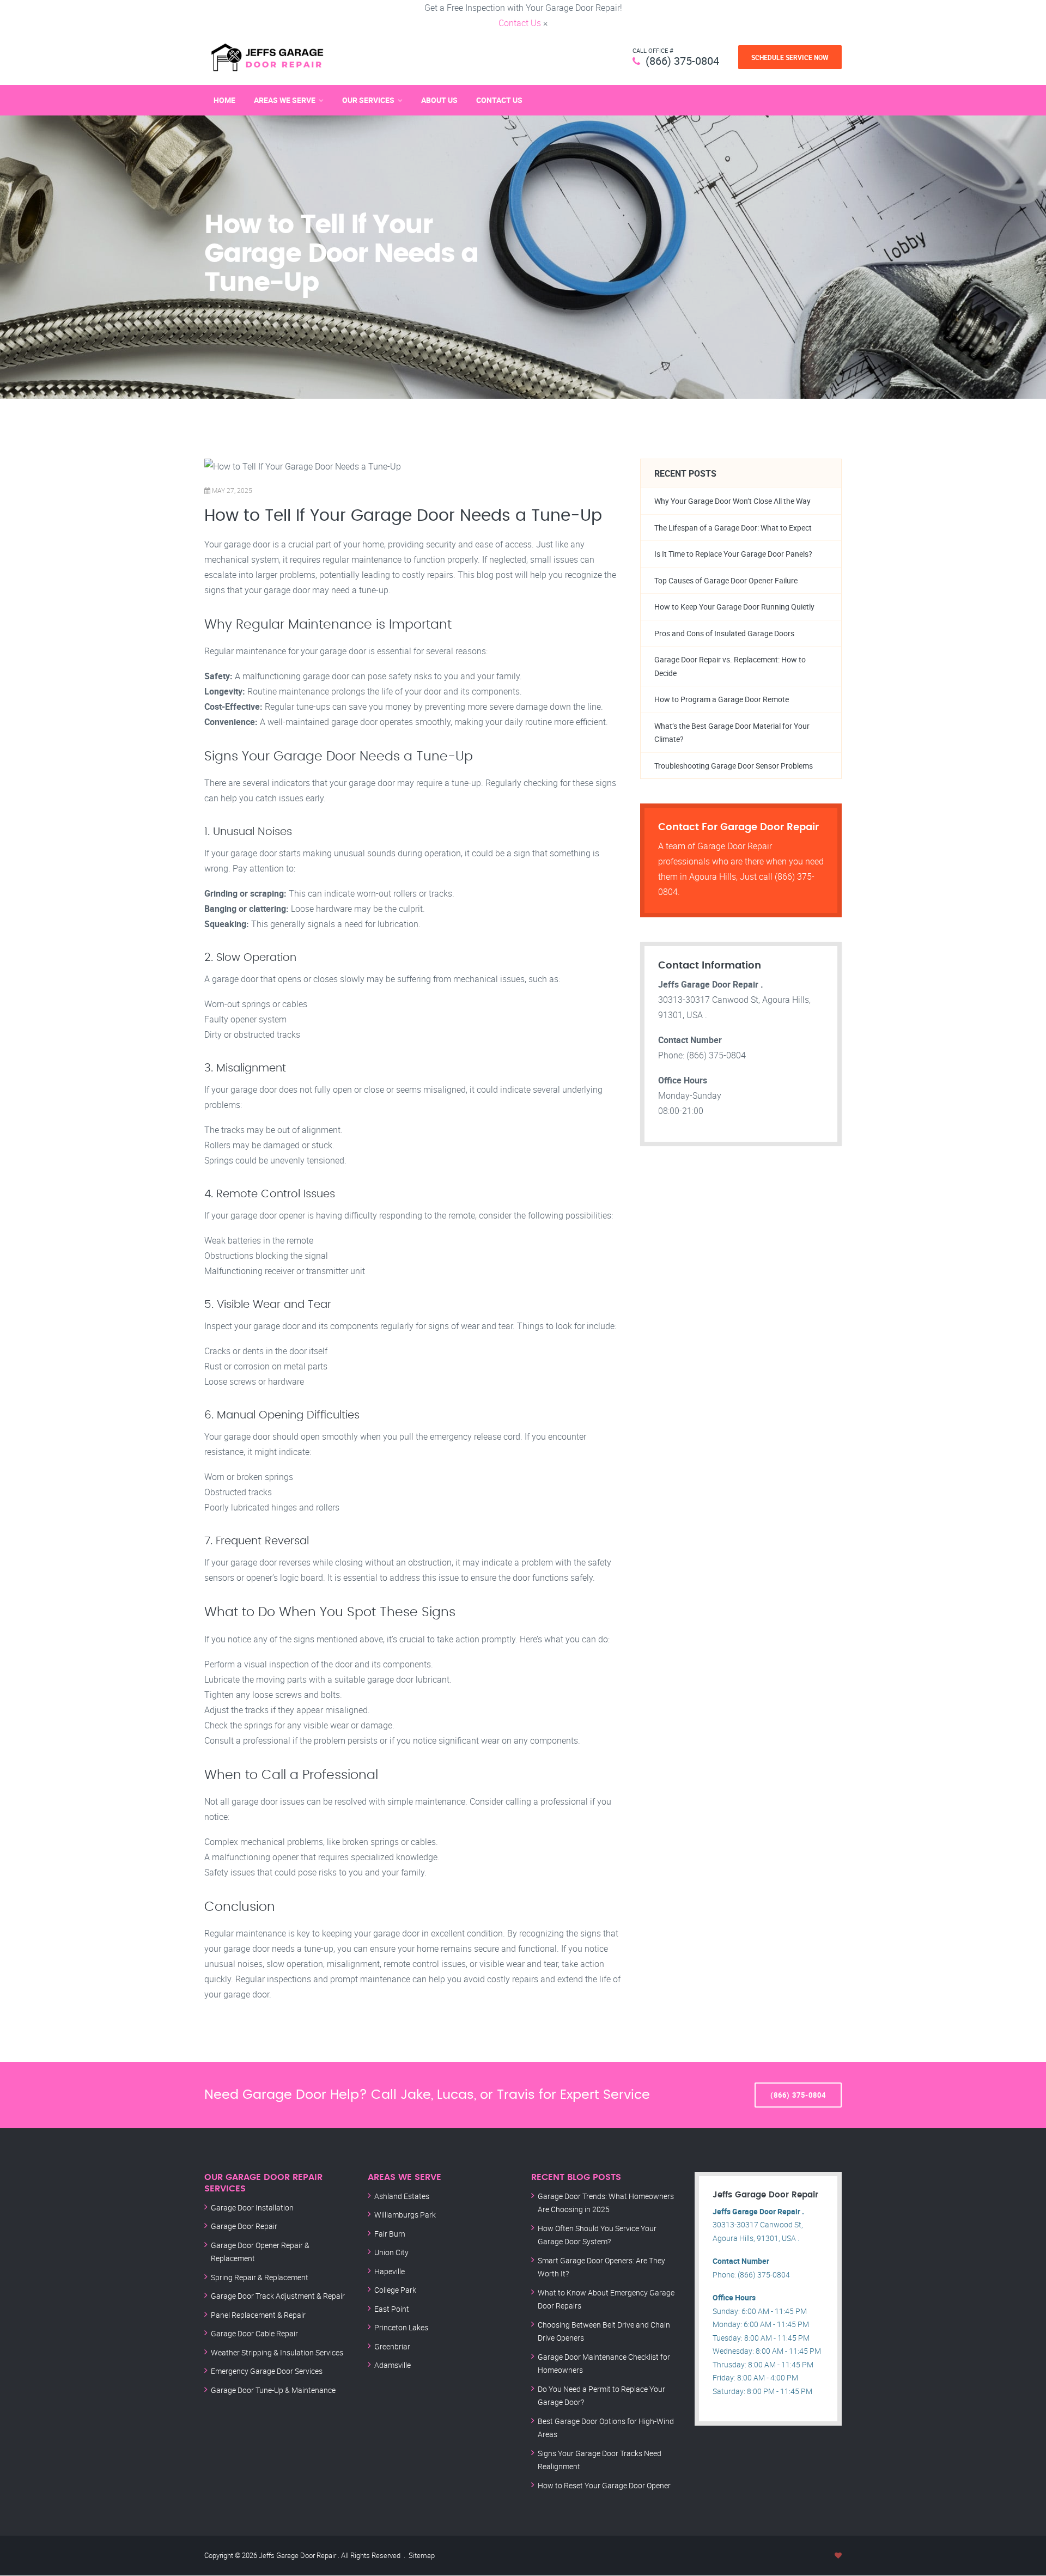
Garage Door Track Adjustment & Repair (278, 2296)
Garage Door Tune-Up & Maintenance (273, 2390)
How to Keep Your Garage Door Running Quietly (734, 607)
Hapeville (390, 2271)
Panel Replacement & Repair (258, 2315)
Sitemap (422, 2555)
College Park (395, 2290)
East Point (392, 2309)
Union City (391, 2252)
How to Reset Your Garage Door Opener (604, 2485)
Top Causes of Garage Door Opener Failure (726, 580)
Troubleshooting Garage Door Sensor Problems (734, 766)
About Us (439, 100)
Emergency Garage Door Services (267, 2371)
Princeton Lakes (401, 2327)
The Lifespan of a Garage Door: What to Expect (733, 528)
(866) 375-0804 (682, 61)
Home (224, 100)
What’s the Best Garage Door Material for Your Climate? (732, 733)
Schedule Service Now (790, 57)
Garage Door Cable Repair (254, 2333)
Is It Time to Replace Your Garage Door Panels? (733, 554)
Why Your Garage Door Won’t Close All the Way (732, 501)
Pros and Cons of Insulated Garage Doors (724, 633)
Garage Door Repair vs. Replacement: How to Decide (730, 666)
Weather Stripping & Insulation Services (277, 2352)
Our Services (368, 100)
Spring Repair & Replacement (260, 2277)
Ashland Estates (402, 2196)
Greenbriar (392, 2346)
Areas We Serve (285, 100)
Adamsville (393, 2365)
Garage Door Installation (252, 2207)
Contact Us (520, 23)
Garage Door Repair (244, 2226)
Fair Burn (390, 2234)
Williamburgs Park (405, 2215)
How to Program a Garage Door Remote (722, 699)
